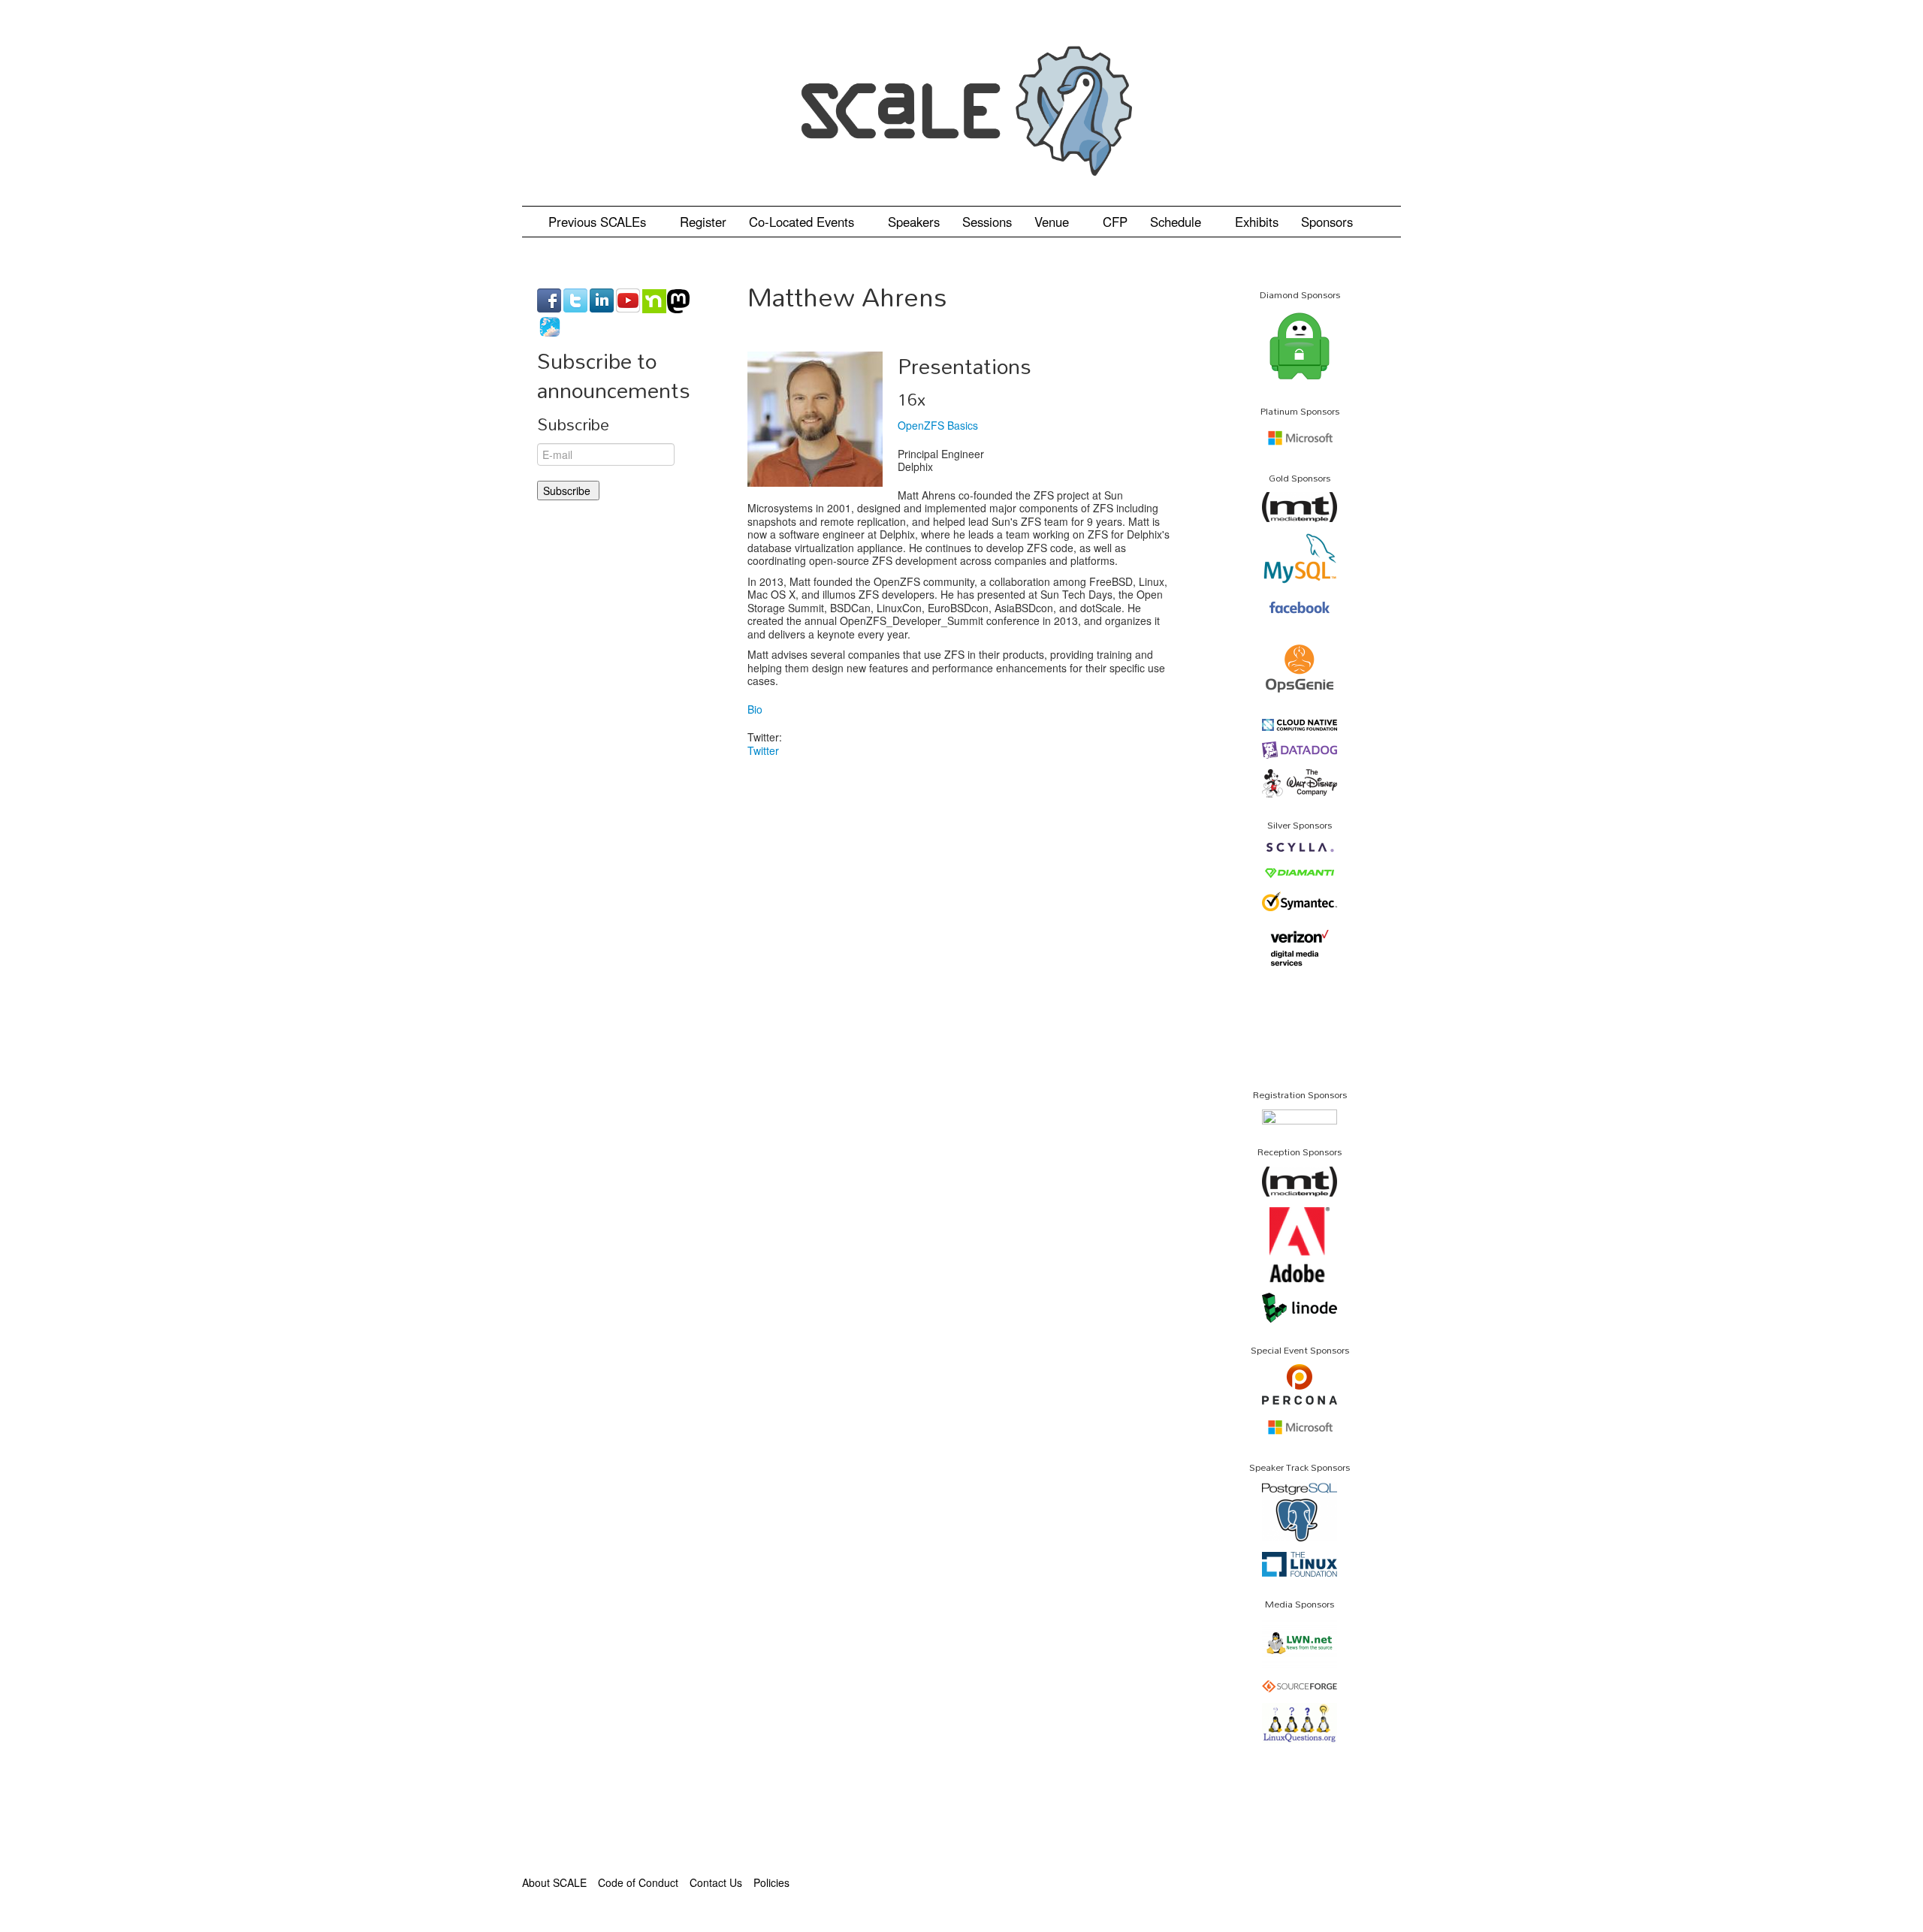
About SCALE (554, 1882)
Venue (1054, 222)
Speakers (914, 222)
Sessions (987, 222)
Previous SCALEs (599, 222)
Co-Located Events (803, 222)
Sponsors (1327, 222)
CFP (1115, 222)
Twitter (763, 750)
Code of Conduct (638, 1882)
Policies (771, 1882)
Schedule (1177, 222)
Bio (755, 709)
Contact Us (716, 1882)
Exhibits (1257, 222)
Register (703, 222)
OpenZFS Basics (938, 425)
